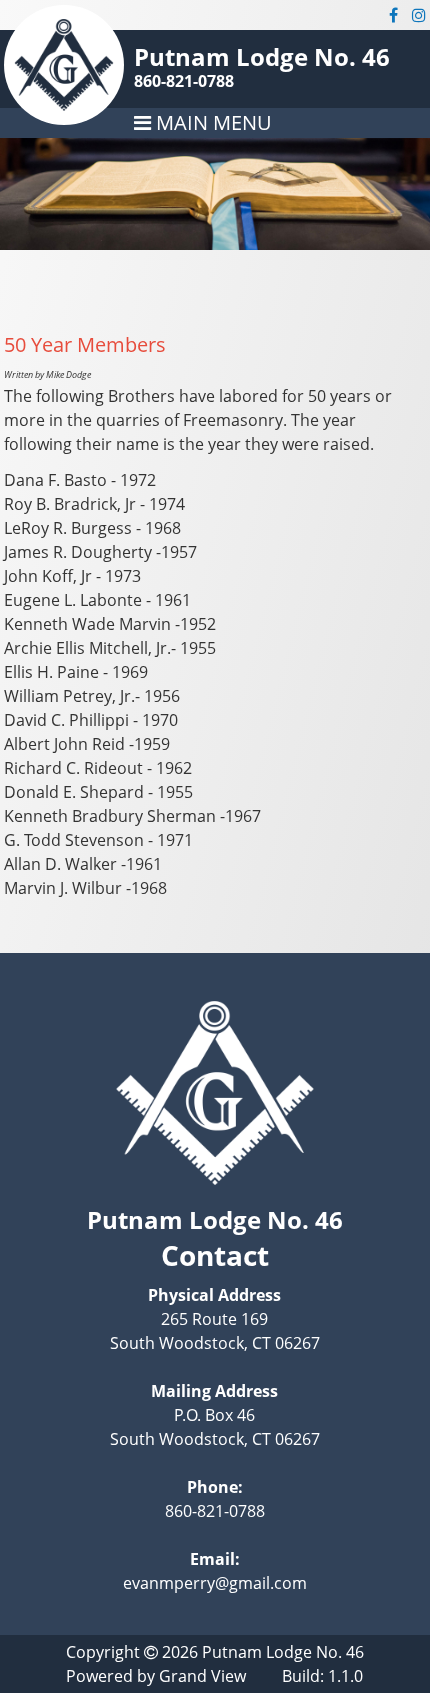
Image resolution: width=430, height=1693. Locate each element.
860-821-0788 (184, 81)
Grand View (202, 1676)
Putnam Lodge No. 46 (262, 56)
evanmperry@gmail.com (215, 1583)
